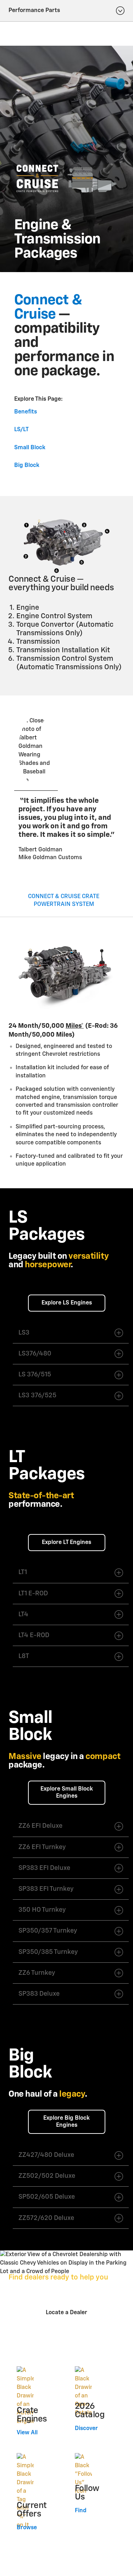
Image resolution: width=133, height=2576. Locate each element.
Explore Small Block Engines (67, 1793)
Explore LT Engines (66, 1543)
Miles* (75, 1026)
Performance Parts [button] (34, 11)
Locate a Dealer (66, 2313)
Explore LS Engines (67, 1303)
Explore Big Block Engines (66, 2122)
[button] (75, 1026)
